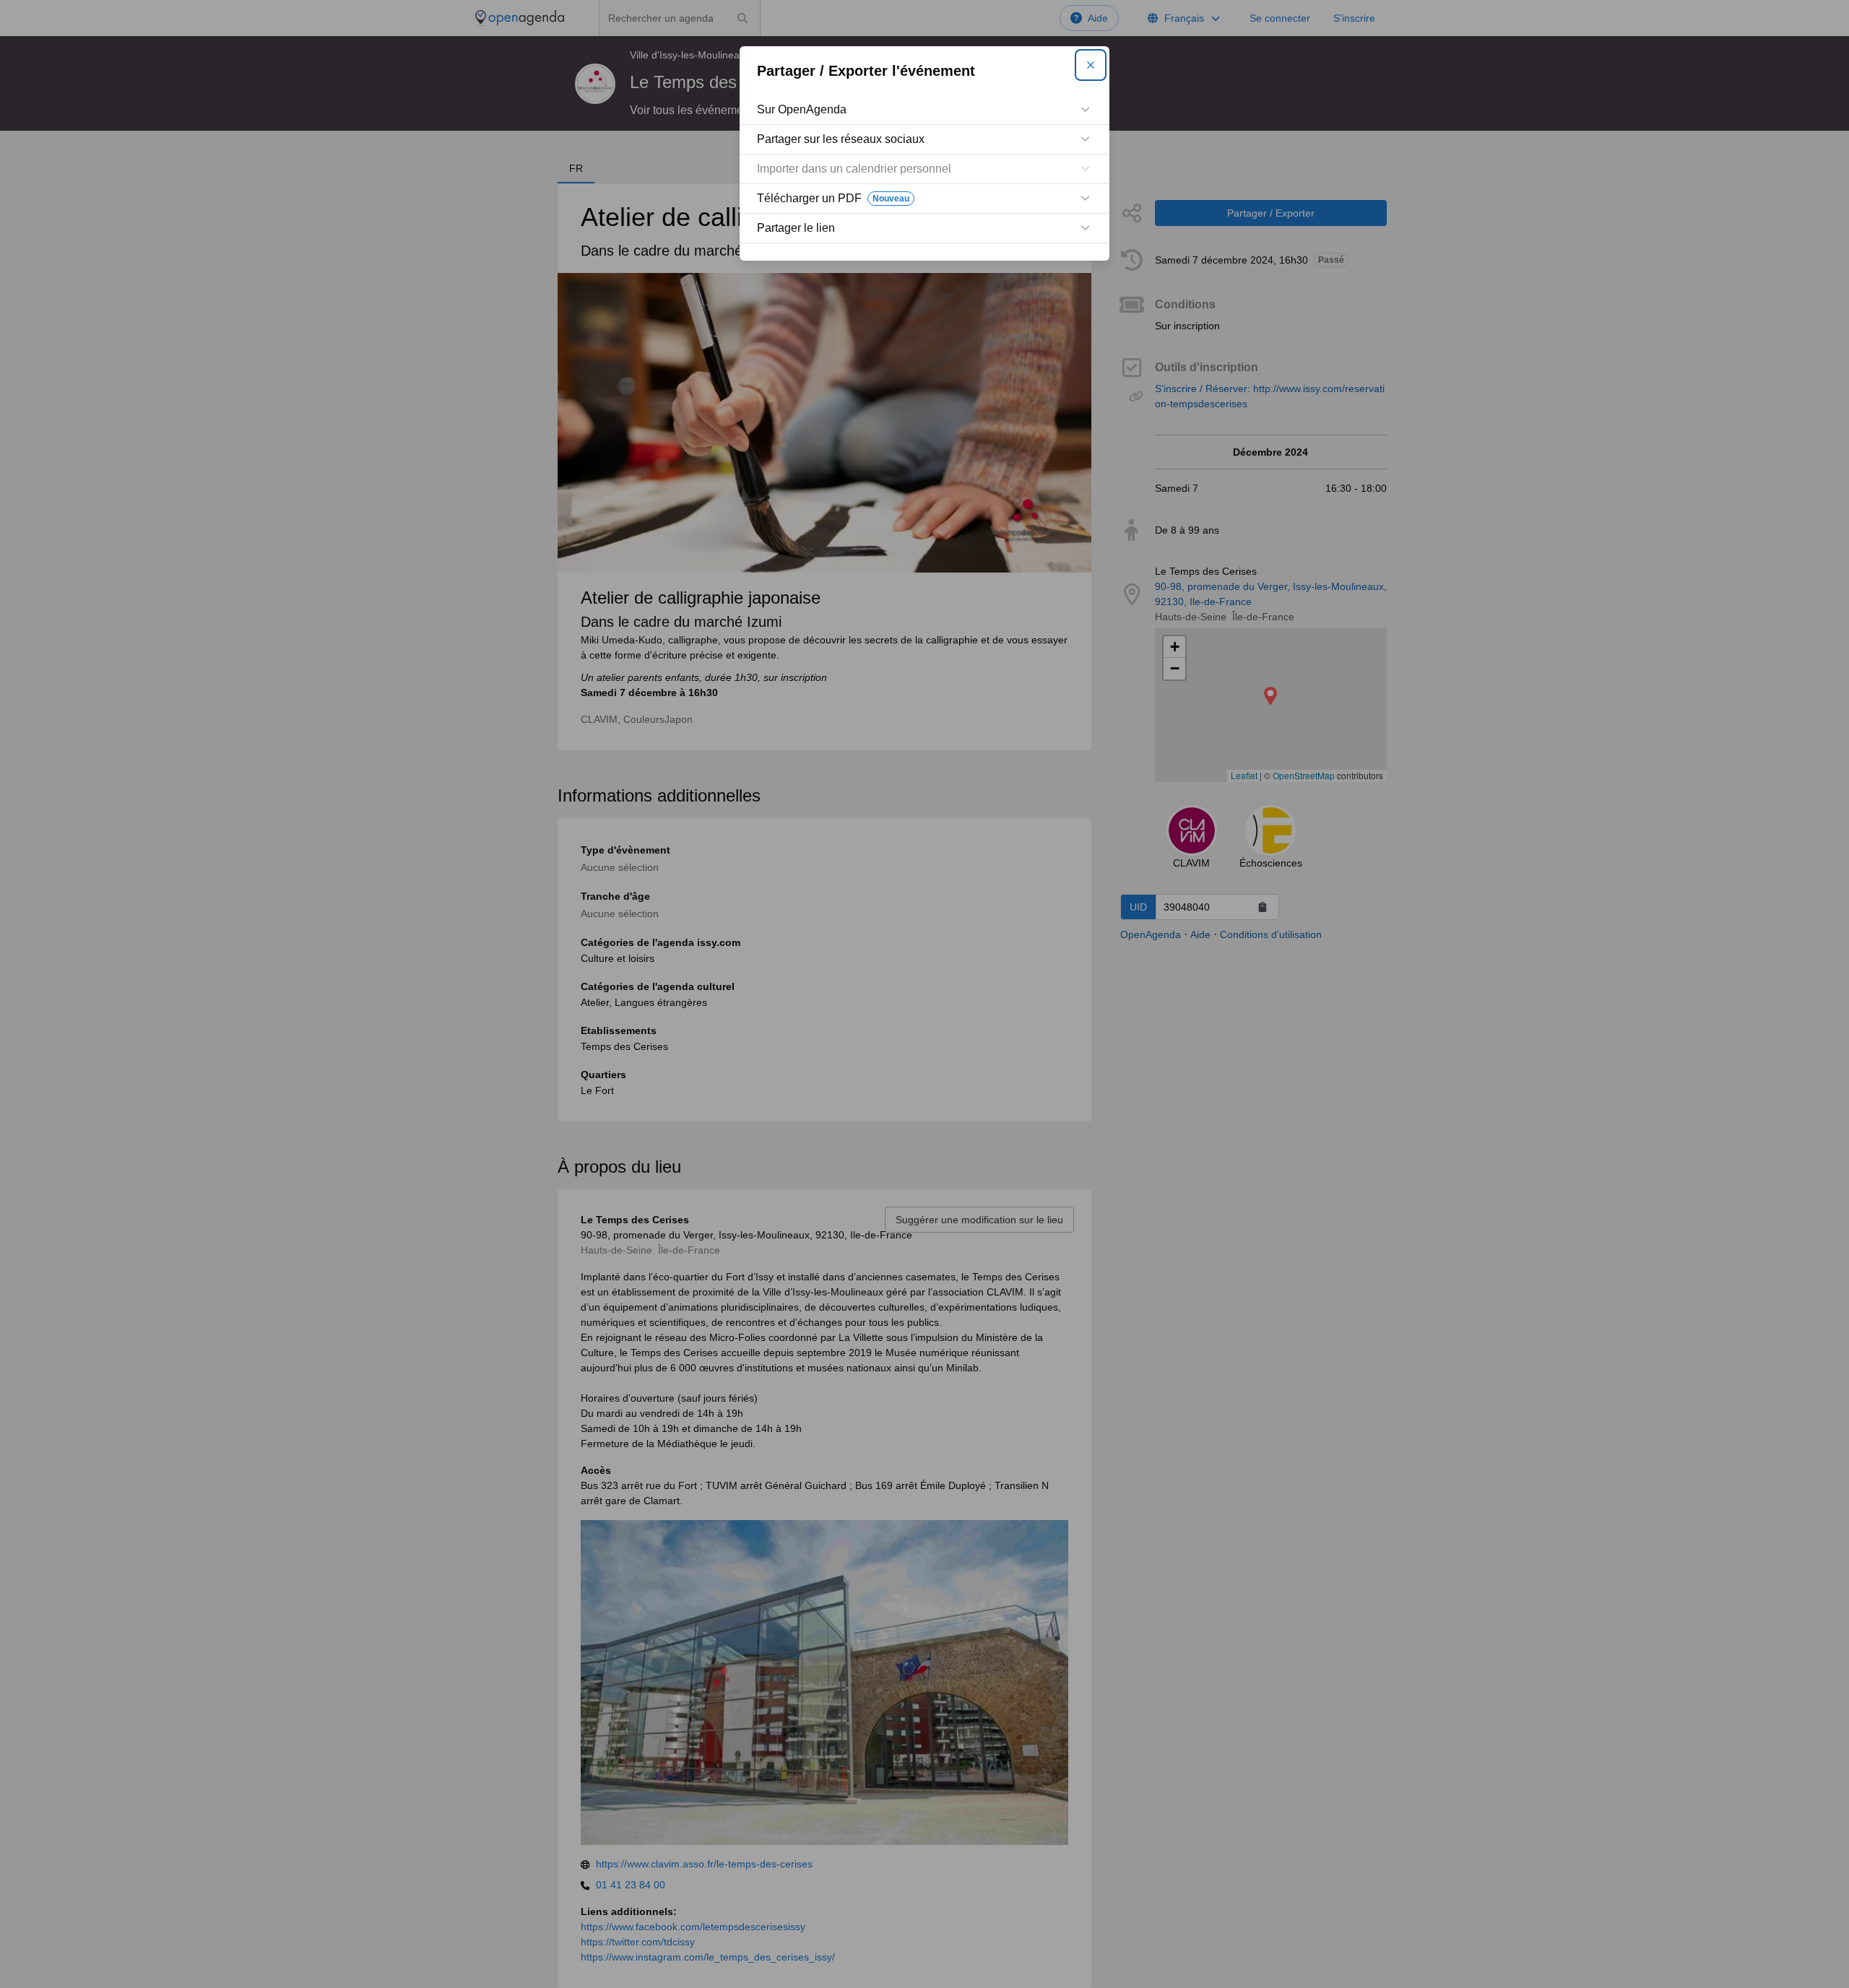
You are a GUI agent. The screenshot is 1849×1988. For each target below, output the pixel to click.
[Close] (1091, 65)
